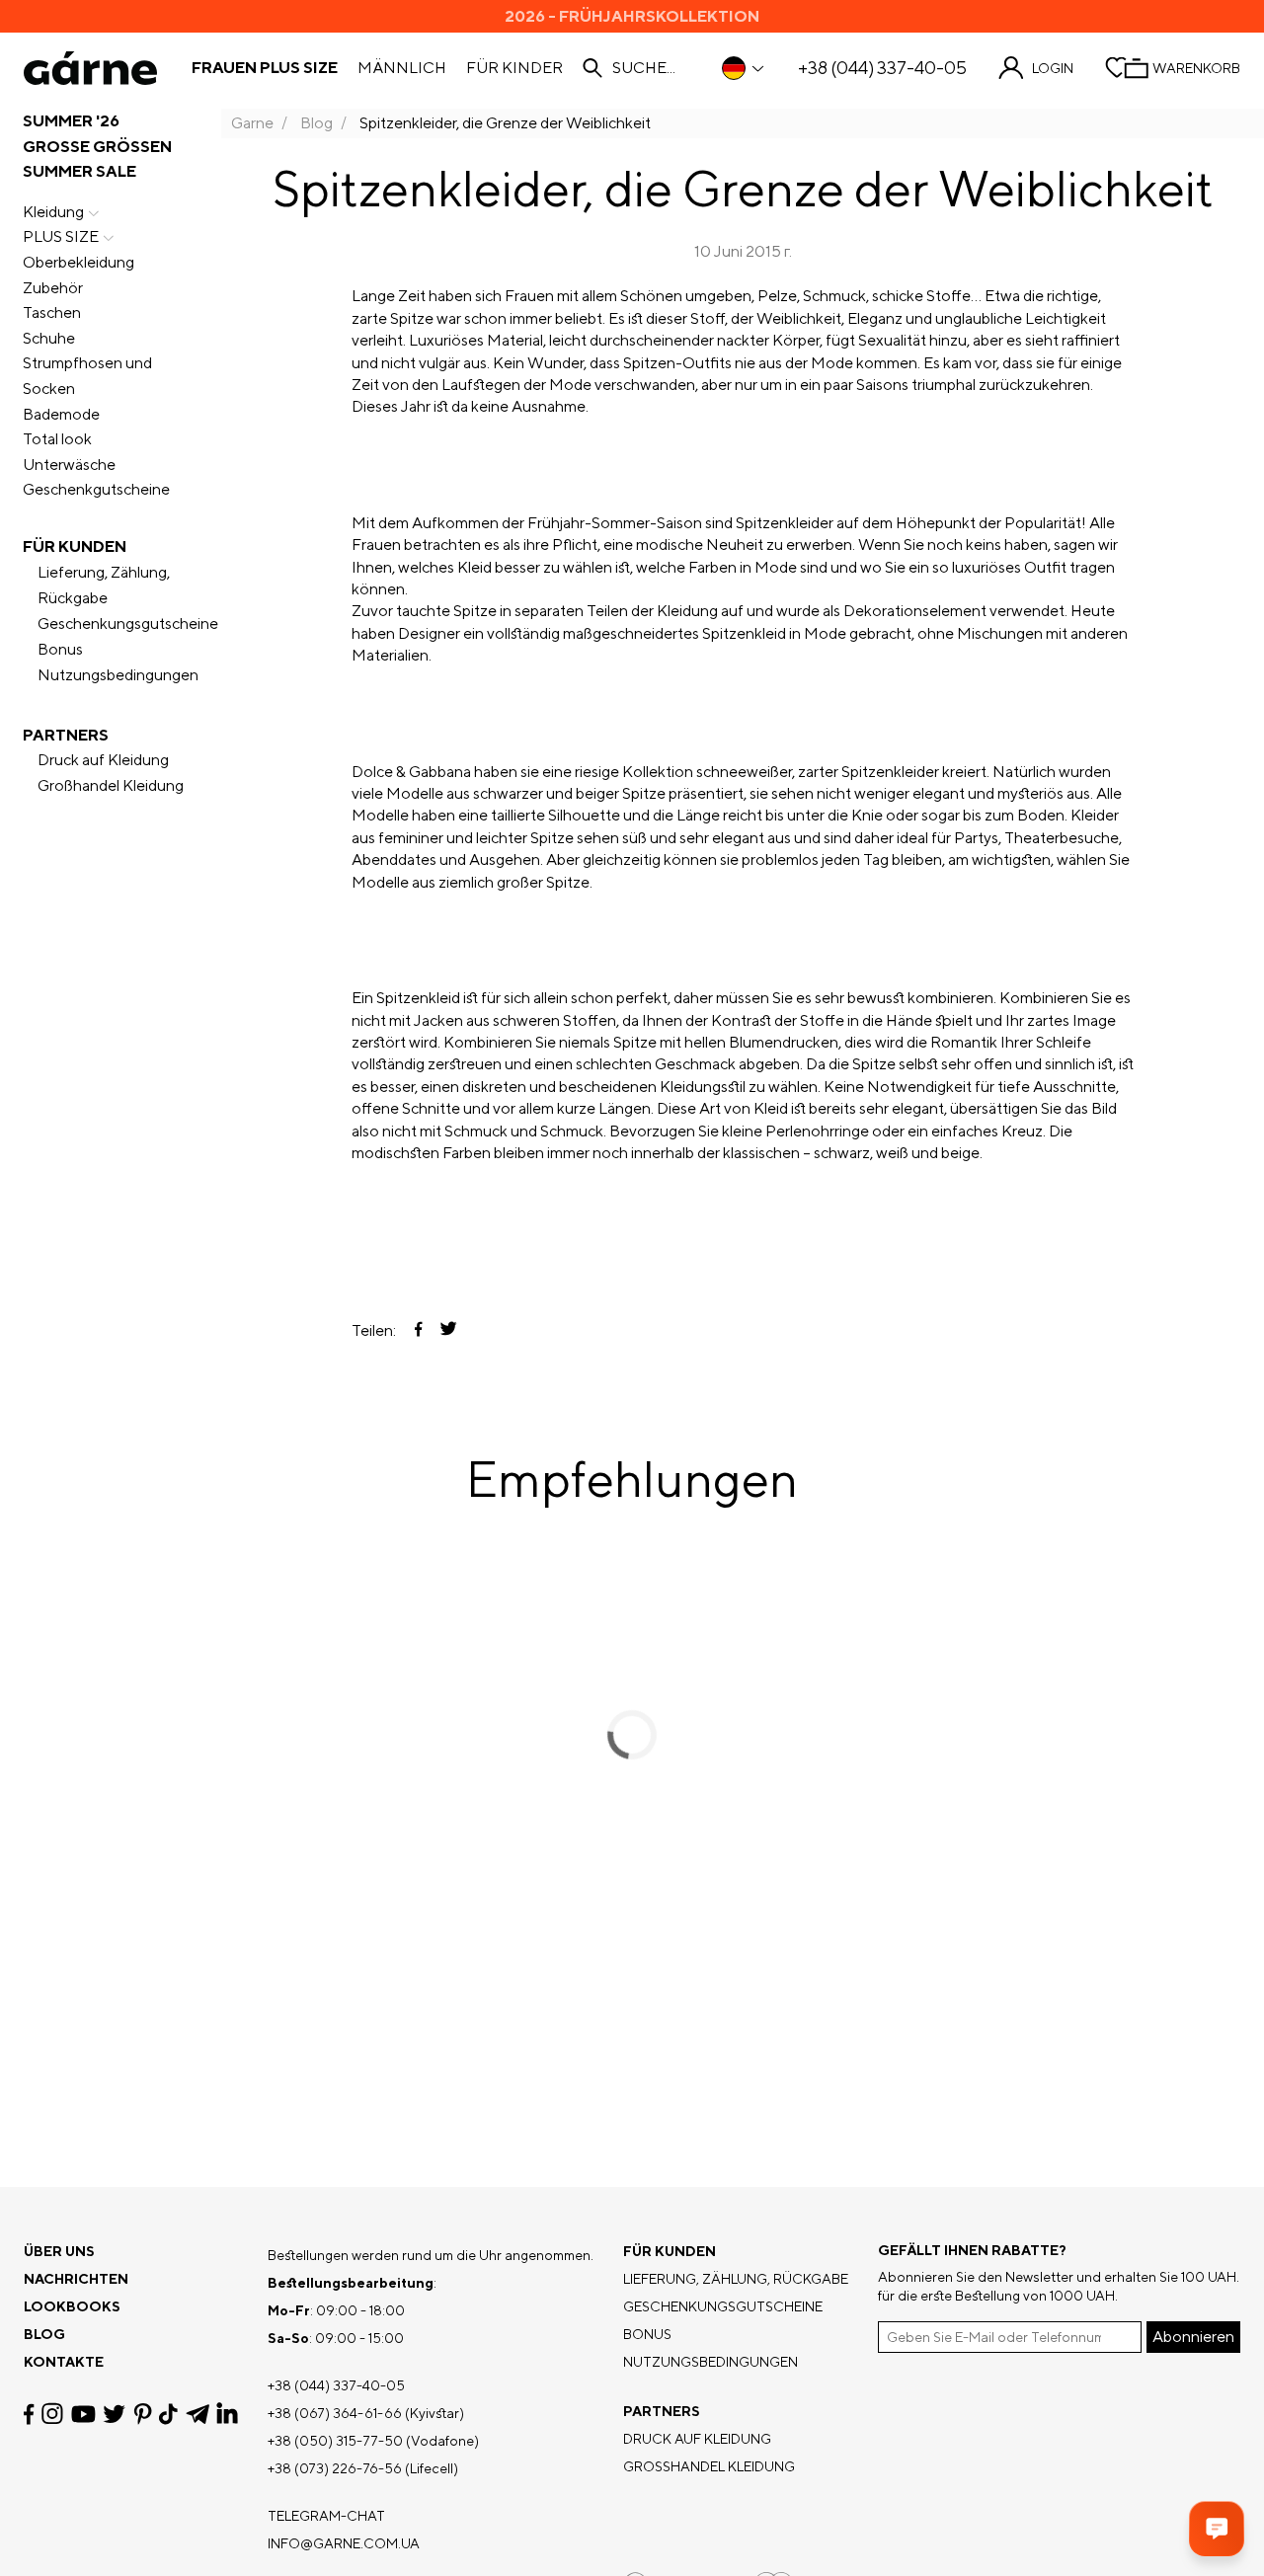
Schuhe (49, 338)
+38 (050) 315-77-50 (335, 2441)
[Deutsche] (744, 68)
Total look (57, 439)
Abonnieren (1193, 2337)
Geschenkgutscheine (96, 489)
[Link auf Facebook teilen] (419, 1331)
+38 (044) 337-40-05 (882, 68)
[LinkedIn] (227, 2414)
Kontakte (64, 2362)
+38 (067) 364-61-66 (335, 2413)
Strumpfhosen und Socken (87, 376)
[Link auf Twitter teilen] (448, 1330)
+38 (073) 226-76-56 (335, 2468)
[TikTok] (168, 2414)
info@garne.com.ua (344, 2543)
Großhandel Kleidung (111, 785)
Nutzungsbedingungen (118, 675)
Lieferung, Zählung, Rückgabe (104, 585)
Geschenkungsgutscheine (128, 624)
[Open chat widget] (1217, 2529)
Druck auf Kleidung (103, 760)
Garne (252, 123)
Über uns (59, 2251)
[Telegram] (197, 2414)
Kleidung (53, 212)
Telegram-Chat (326, 2516)
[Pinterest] (143, 2414)
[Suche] (592, 68)
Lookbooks (72, 2306)
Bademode (61, 414)
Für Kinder (514, 68)
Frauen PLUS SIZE (265, 68)
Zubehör (53, 288)
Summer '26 (71, 121)
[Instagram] (52, 2414)
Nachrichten (76, 2279)
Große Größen (97, 147)
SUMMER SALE (79, 171)
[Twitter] (114, 2414)
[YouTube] (83, 2414)
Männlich (402, 68)
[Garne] (90, 68)
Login (1053, 68)
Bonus (60, 649)
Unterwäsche (69, 465)
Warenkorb (1196, 68)
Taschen (52, 312)
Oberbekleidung (79, 262)
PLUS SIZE (61, 236)
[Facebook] (29, 2414)
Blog (316, 123)
